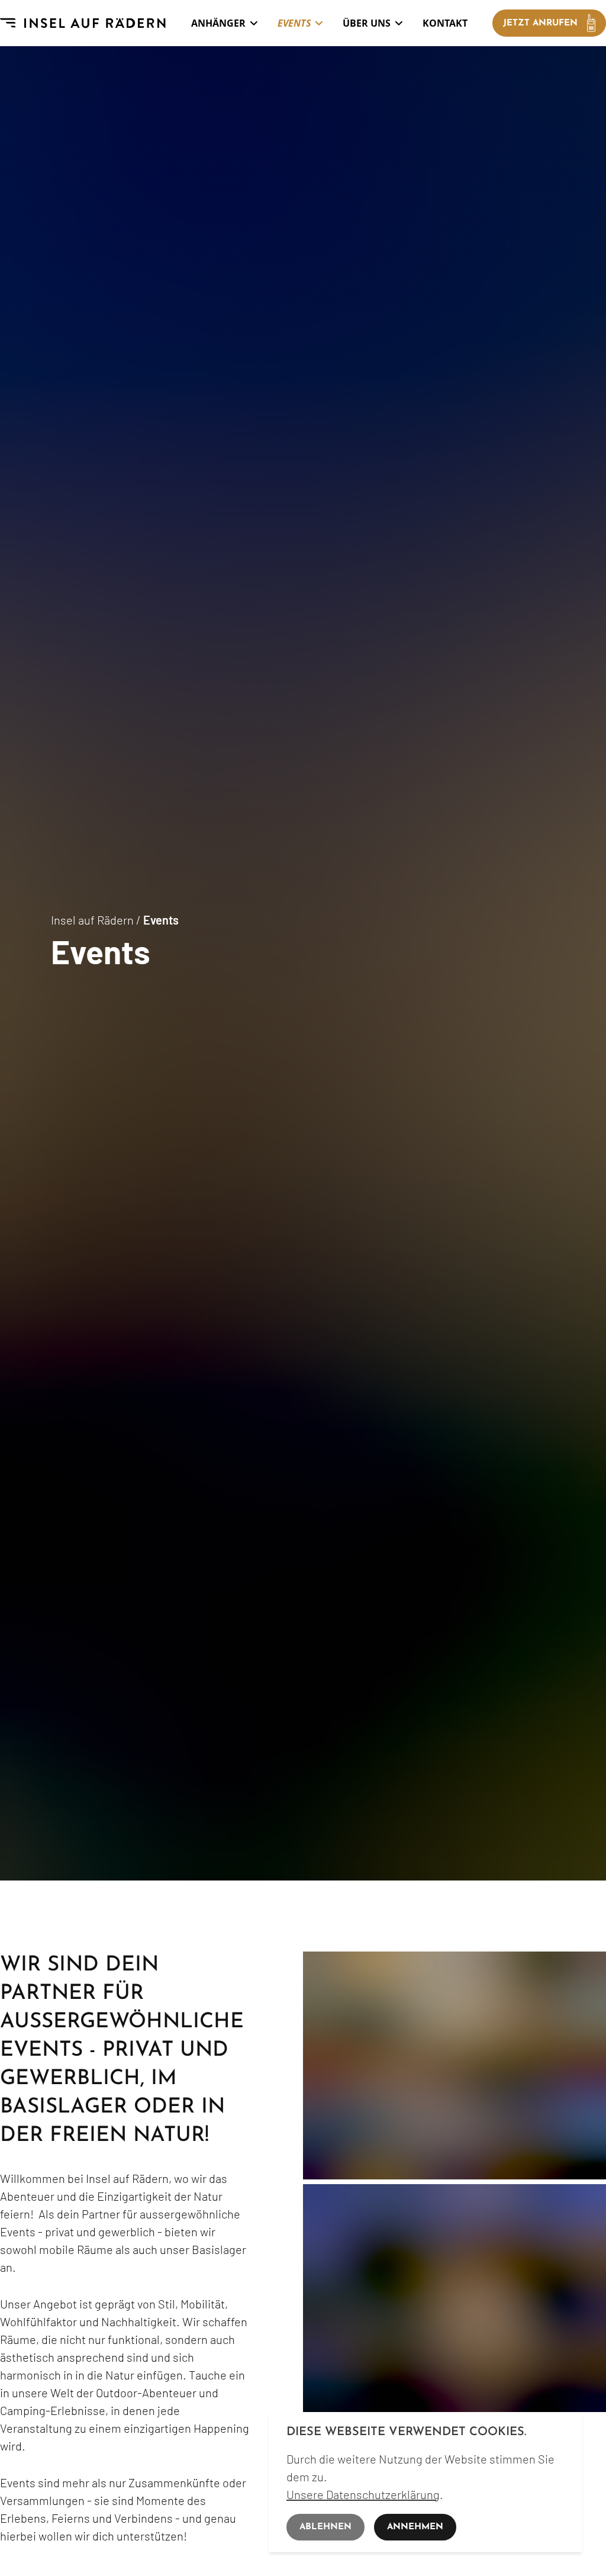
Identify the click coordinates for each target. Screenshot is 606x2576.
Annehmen (415, 2527)
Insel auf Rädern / (97, 920)
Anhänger (218, 23)
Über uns (367, 23)
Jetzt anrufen (540, 23)
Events (294, 23)
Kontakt (445, 23)
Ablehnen (325, 2527)
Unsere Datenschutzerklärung (363, 2494)
